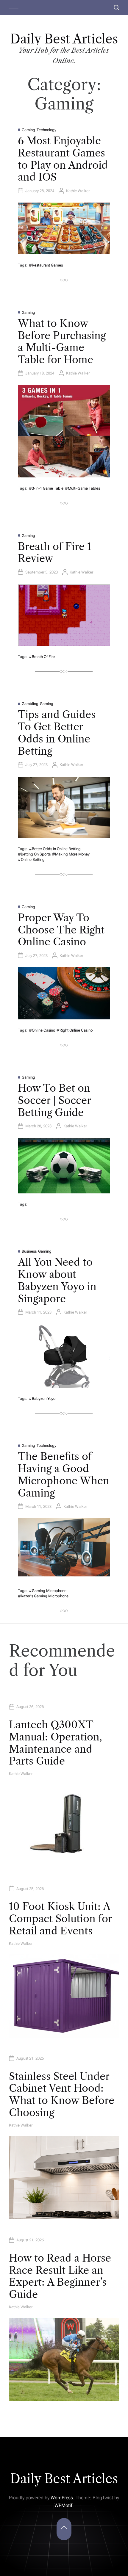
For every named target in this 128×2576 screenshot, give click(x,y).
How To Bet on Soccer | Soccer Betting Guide (54, 1100)
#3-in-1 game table (46, 488)
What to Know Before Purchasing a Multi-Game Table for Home (62, 341)
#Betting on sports (34, 854)
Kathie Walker (78, 191)
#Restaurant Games (46, 265)
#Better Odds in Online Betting (55, 849)
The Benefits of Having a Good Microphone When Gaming (64, 1475)
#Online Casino (42, 1030)
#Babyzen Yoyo (42, 1399)
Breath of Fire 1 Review (55, 553)
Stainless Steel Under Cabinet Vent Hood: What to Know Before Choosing (62, 2094)
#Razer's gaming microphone (43, 1596)
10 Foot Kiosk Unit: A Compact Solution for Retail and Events (60, 1919)
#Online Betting (31, 860)
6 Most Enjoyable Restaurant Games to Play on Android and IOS (63, 159)
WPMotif (63, 2505)
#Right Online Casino (75, 1030)
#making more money (71, 854)
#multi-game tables (82, 488)
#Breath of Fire (42, 657)
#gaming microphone (48, 1591)
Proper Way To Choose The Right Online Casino (61, 930)
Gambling (30, 704)
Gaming (28, 130)
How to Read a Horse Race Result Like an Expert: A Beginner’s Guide (60, 2276)
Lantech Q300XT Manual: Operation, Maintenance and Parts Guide (56, 1743)
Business (29, 1251)
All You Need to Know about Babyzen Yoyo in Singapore (57, 1280)
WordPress (62, 2498)
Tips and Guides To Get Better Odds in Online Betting (57, 733)
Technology (46, 130)
